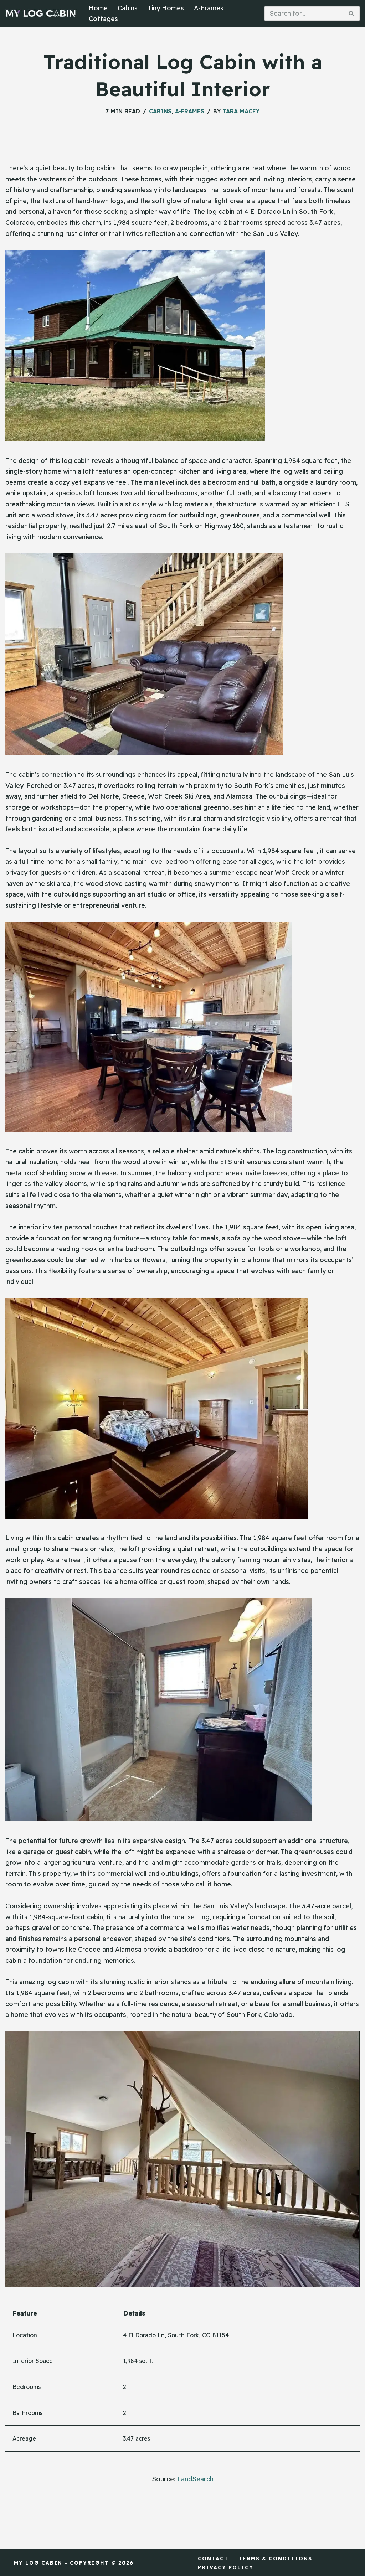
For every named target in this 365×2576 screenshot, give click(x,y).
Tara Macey (241, 111)
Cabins (128, 8)
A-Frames (209, 8)
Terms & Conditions (275, 2559)
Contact (213, 2559)
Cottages (103, 19)
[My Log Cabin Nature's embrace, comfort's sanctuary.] (41, 14)
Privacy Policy (226, 2567)
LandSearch (195, 2479)
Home (98, 8)
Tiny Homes (166, 8)
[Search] (352, 14)
